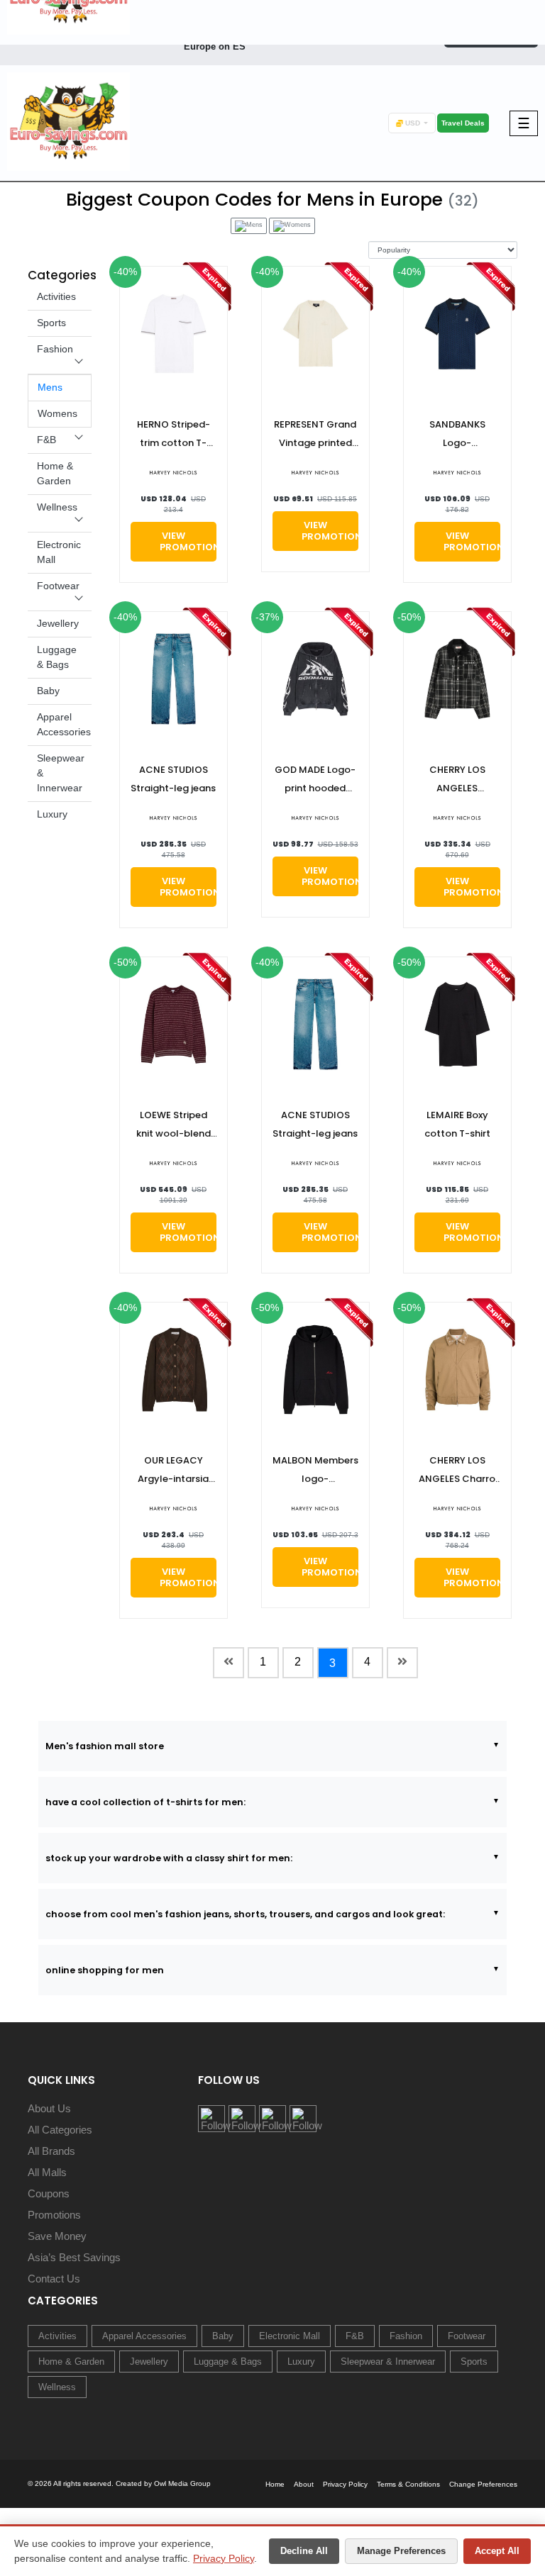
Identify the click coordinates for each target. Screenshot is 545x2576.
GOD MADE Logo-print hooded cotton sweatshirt (315, 780)
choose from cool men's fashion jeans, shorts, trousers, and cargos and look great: (245, 1914)
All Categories (60, 2130)
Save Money (57, 2236)
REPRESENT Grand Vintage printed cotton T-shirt (315, 435)
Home (275, 2484)
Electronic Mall (290, 2336)
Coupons (49, 2193)
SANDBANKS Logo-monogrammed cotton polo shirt (457, 435)
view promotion (188, 541)
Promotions (54, 2215)
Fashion (55, 349)
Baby (48, 691)
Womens (57, 413)
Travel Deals (463, 123)
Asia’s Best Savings (74, 2257)
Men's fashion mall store (105, 1746)
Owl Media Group (182, 2483)
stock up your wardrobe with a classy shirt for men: (169, 1858)
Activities (56, 296)
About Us (49, 2108)
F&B (46, 440)
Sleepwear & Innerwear (388, 2362)
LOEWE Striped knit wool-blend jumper (174, 1126)
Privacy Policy (224, 2558)
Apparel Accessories (144, 2336)
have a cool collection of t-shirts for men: (145, 1802)
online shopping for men (105, 1970)
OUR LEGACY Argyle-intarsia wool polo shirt (173, 1471)
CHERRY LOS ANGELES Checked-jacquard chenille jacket (457, 780)
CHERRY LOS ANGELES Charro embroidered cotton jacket (457, 1471)
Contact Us (54, 2279)
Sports (51, 323)
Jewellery (58, 623)
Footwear (58, 586)
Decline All (304, 2551)
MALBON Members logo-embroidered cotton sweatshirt (315, 1471)
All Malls (47, 2172)
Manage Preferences (401, 2551)
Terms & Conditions (408, 2484)
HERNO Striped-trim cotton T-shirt (174, 435)
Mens (50, 387)
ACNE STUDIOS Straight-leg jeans (173, 779)
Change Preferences (483, 2484)
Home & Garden (71, 2362)
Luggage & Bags (228, 2362)
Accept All (497, 2551)
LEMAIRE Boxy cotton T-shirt (457, 1124)
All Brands (51, 2151)
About (304, 2484)
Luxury (52, 814)
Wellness (57, 507)
